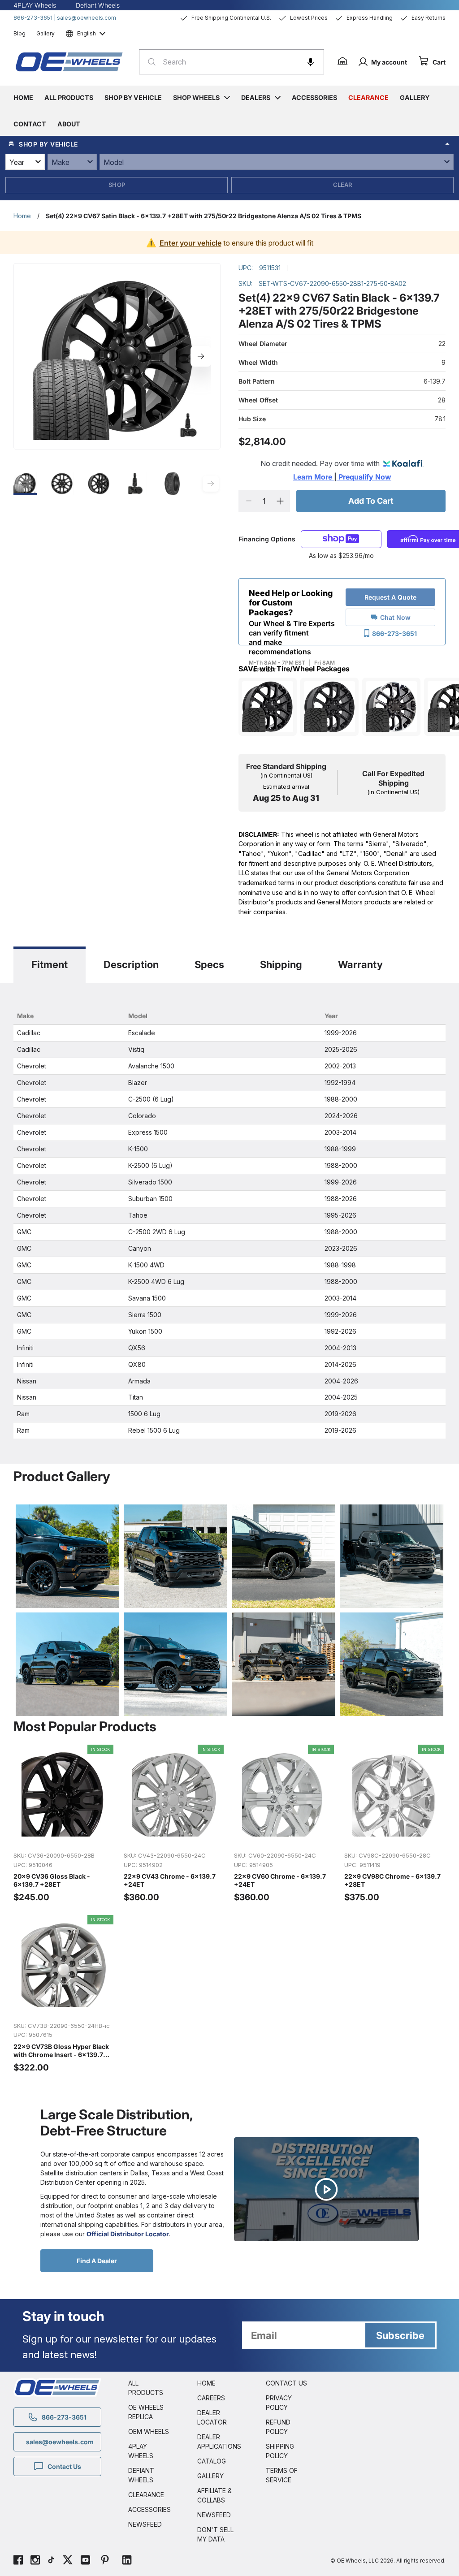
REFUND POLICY (278, 2427)
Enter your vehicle (191, 243)
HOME (206, 2383)
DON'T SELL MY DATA (215, 2534)
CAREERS (211, 2398)
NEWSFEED (145, 2524)
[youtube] (85, 2561)
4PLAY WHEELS (141, 2451)
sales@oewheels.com (87, 18)
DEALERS (256, 97)
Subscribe (400, 2335)
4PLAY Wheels (35, 5)
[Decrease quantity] (249, 501)
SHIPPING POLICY (280, 2451)
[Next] (201, 356)
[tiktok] (51, 2561)
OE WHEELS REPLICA (146, 2412)
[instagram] (35, 2561)
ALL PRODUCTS (146, 2388)
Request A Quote (390, 597)
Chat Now (395, 617)
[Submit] (149, 62)
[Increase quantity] (280, 501)
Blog (19, 33)
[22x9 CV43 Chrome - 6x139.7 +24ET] (174, 1824)
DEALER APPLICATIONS (218, 2442)
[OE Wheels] (69, 62)
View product (64, 1835)
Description (131, 964)
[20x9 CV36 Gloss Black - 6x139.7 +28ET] (64, 1824)
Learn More (314, 477)
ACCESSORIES (149, 2509)
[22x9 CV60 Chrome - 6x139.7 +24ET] (285, 1824)
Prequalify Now (364, 477)
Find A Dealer (97, 2261)
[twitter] (68, 2561)
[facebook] (18, 2561)
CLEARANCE (146, 2495)
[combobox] (232, 62)
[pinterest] (105, 2561)
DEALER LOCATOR (212, 2417)
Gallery (45, 33)
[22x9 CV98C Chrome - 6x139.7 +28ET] (395, 1824)
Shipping (281, 964)
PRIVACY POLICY (279, 2403)
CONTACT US (286, 2383)
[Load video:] (326, 2189)
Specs (209, 964)
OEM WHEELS (149, 2431)
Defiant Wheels (98, 5)
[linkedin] (127, 2561)
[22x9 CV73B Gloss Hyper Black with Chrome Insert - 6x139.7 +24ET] (64, 1994)
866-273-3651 (33, 18)
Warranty (360, 964)
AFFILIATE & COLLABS (214, 2495)
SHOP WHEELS (196, 97)
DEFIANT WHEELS (141, 2475)
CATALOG (212, 2461)
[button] (311, 62)
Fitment (50, 964)
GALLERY (210, 2476)
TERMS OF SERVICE (282, 2475)
